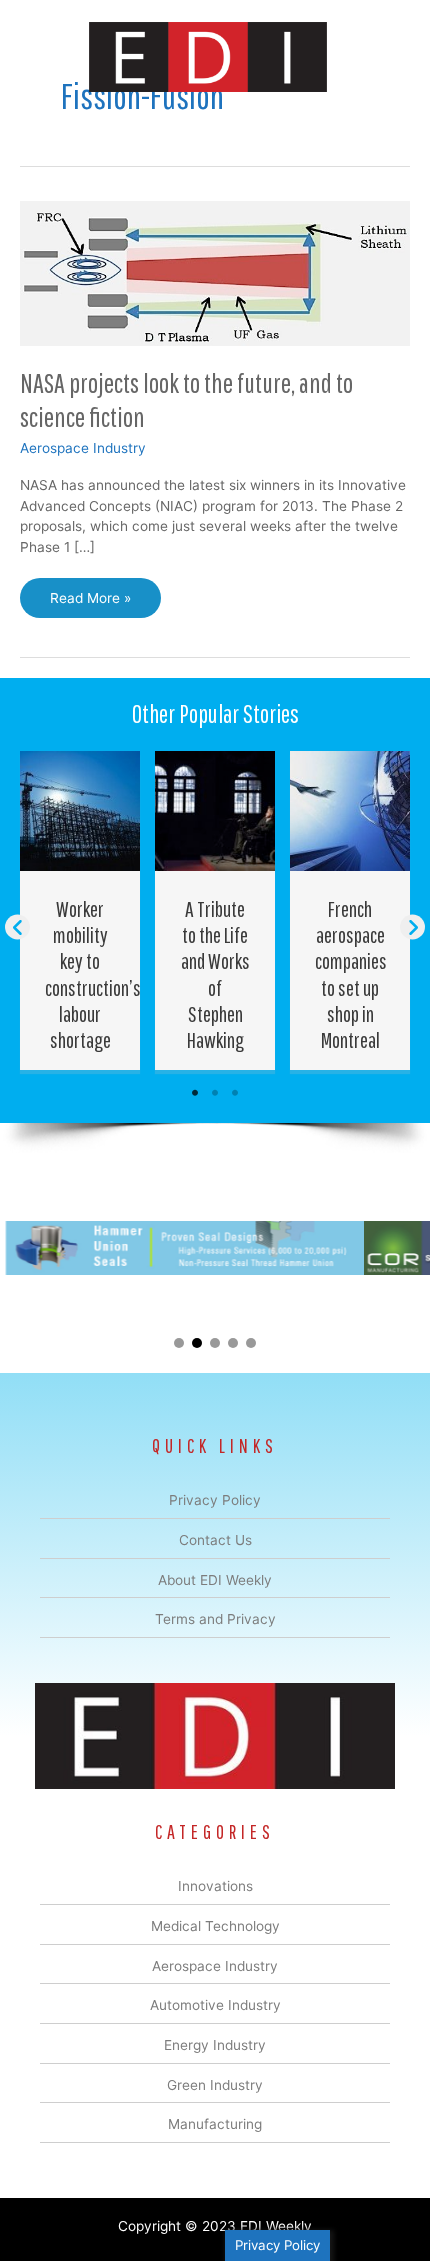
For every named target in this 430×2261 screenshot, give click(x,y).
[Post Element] (80, 911)
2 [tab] (215, 1093)
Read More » (90, 604)
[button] (17, 927)
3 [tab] (235, 1093)
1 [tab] (195, 1093)
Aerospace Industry (83, 448)
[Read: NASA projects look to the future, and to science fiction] (215, 272)
